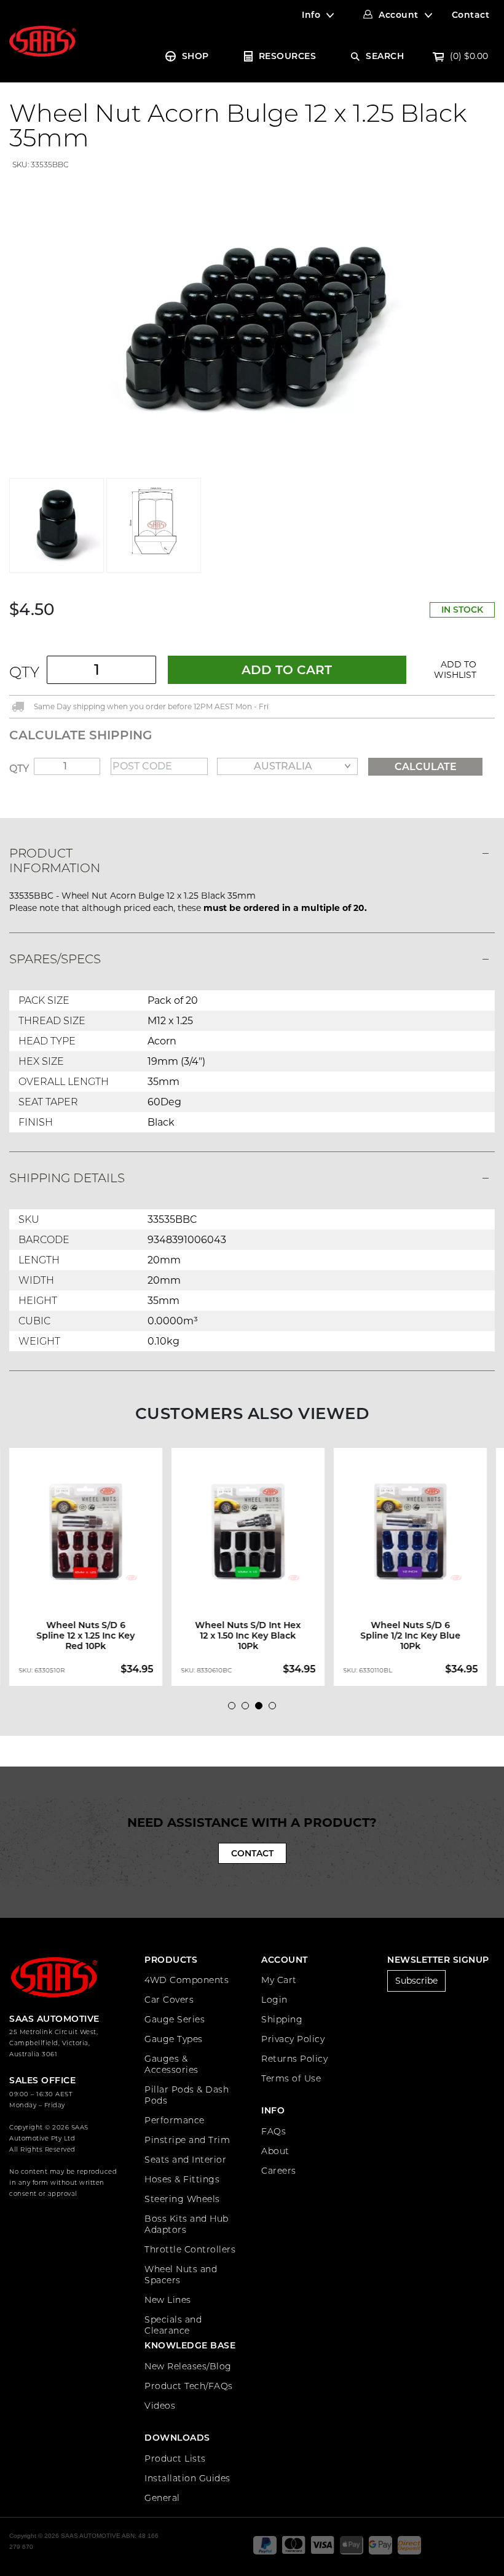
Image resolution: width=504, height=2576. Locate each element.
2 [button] (248, 1709)
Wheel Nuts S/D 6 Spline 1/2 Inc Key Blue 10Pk (410, 1636)
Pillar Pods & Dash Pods (187, 2095)
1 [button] (235, 1709)
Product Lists (175, 2459)
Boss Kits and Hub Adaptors (187, 2224)
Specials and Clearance (173, 2325)
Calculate (426, 767)
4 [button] (275, 1709)
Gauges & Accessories (171, 2064)
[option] (90, 1567)
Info (311, 15)
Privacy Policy (293, 2039)
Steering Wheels (182, 2199)
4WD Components (187, 1980)
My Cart (279, 1980)
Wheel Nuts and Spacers (181, 2275)
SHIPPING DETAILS (67, 1178)
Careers (279, 2171)
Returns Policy (294, 2059)
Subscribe (416, 1981)
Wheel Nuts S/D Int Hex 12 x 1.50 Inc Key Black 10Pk (248, 1636)
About (275, 2151)
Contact (471, 15)
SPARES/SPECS (55, 959)
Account (399, 15)
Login (274, 2000)
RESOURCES (288, 56)
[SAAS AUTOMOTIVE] (42, 41)
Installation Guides (187, 2478)
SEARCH (385, 56)
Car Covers (169, 2000)
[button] (455, 670)
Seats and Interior (185, 2160)
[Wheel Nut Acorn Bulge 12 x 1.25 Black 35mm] (252, 324)
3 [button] (262, 1709)
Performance (175, 2120)
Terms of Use (291, 2078)
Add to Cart (287, 670)
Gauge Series (175, 2019)
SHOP (195, 56)
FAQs (274, 2131)
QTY (24, 672)
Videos (160, 2406)
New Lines (168, 2300)
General (162, 2498)
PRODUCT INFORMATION (55, 861)
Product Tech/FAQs (189, 2386)
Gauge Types (174, 2039)
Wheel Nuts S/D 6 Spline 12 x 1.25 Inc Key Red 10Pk (86, 1636)
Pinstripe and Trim (187, 2140)
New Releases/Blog (188, 2366)
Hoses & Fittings (182, 2179)
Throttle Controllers (190, 2249)
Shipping (282, 2019)
